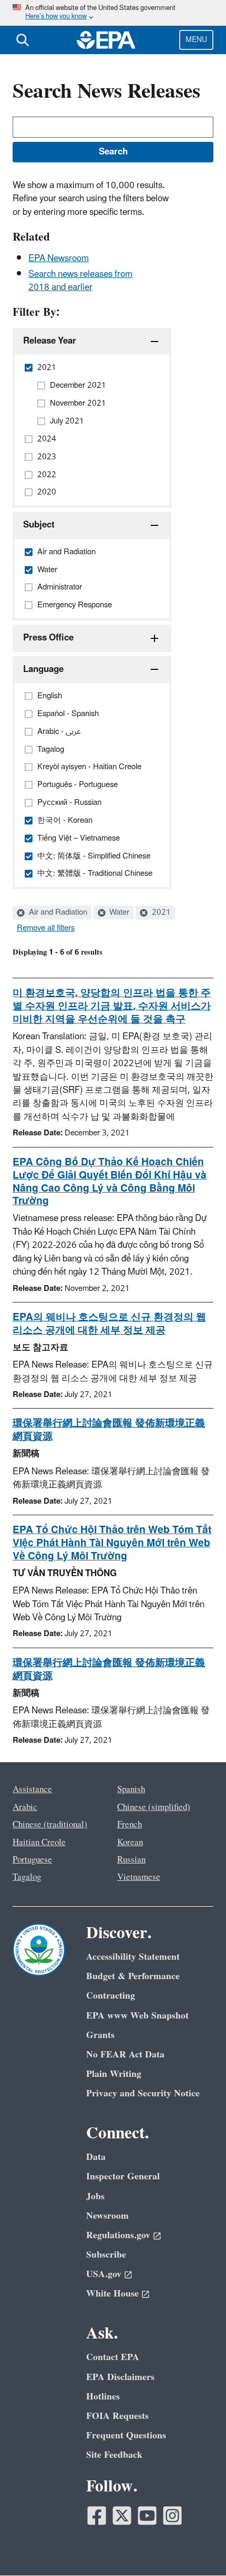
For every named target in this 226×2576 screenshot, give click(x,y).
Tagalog (27, 1877)
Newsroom (107, 2216)
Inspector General (123, 2176)
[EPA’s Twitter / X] (122, 2516)
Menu (196, 40)
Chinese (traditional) (50, 1825)
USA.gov (104, 2274)
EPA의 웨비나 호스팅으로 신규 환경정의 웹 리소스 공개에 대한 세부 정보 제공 (109, 1324)
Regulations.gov (118, 2235)
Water (118, 913)
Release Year (50, 341)
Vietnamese (139, 1877)
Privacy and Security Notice (143, 2093)
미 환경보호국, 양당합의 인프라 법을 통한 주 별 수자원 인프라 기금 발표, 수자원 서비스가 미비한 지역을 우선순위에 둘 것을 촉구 (112, 1006)
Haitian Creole (39, 1843)
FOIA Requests (117, 2416)
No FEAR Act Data (125, 2055)
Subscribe (106, 2255)
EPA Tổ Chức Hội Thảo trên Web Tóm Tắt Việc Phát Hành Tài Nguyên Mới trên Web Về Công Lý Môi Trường (112, 1543)
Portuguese (32, 1860)
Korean (130, 1843)
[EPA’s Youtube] (147, 2516)
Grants (100, 2035)
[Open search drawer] (23, 40)
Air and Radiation (57, 913)
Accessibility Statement (133, 1957)
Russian (131, 1860)
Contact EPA (113, 2357)
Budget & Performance (133, 1976)
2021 (160, 913)
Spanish (131, 1789)
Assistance (32, 1789)
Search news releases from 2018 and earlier (80, 281)
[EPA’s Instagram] (172, 2516)
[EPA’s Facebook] (97, 2516)
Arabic (25, 1807)
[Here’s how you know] (113, 13)
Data (96, 2157)
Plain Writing (114, 2074)
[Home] (106, 40)
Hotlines (103, 2397)
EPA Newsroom (59, 258)
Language (43, 669)
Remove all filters (46, 928)
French (130, 1825)
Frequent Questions (126, 2435)
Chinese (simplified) (154, 1807)
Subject (39, 525)
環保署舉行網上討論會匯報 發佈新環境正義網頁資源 (109, 1430)
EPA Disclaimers (120, 2377)
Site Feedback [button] (114, 2455)
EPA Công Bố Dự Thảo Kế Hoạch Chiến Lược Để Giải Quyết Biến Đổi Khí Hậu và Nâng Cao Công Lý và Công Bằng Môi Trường (110, 1182)
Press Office (48, 638)
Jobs (95, 2196)
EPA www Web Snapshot (137, 2016)
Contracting (111, 1996)
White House (112, 2294)
